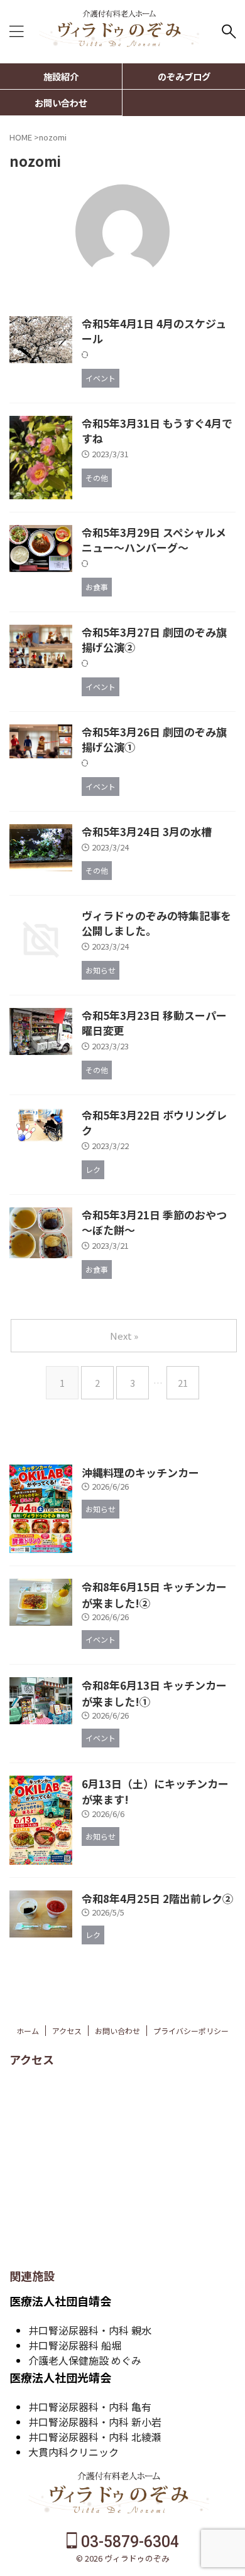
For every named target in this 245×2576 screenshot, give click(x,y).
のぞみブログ (184, 76)
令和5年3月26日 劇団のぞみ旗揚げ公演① (154, 739)
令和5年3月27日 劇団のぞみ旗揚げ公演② (154, 639)
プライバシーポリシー (191, 2031)
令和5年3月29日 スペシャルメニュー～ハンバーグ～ (154, 540)
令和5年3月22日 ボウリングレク (154, 1122)
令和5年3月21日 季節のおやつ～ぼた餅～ (154, 1222)
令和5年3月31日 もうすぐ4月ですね (157, 431)
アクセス (67, 2031)
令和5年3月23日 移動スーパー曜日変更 (154, 1023)
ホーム (28, 2031)
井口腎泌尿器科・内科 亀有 (90, 2407)
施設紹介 (61, 76)
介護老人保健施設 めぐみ (85, 2360)
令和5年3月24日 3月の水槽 (147, 831)
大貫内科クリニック (73, 2452)
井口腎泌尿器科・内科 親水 (90, 2330)
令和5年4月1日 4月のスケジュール (154, 331)
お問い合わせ (61, 103)
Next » (124, 1336)
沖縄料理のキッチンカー (140, 1472)
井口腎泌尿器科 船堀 (75, 2345)
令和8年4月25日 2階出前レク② (157, 1898)
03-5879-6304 (128, 2542)
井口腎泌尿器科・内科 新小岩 (95, 2422)
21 (183, 1383)
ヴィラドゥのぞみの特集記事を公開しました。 (156, 923)
